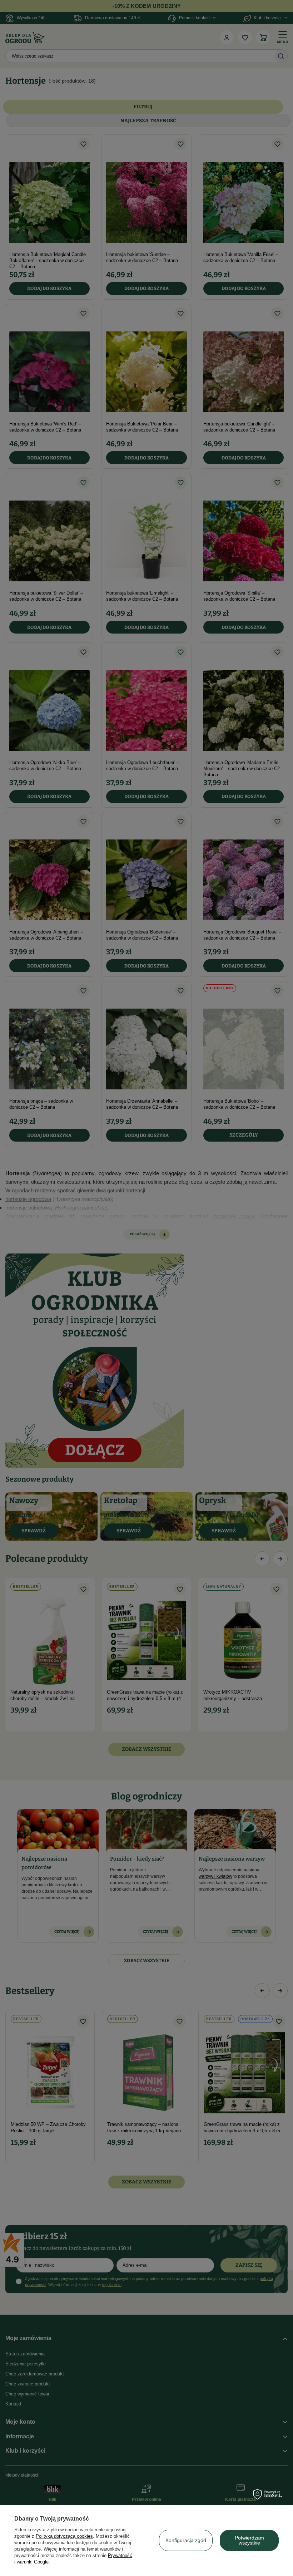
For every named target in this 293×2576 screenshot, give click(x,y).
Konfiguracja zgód (186, 2540)
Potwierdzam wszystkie (249, 2540)
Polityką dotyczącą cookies (64, 2536)
